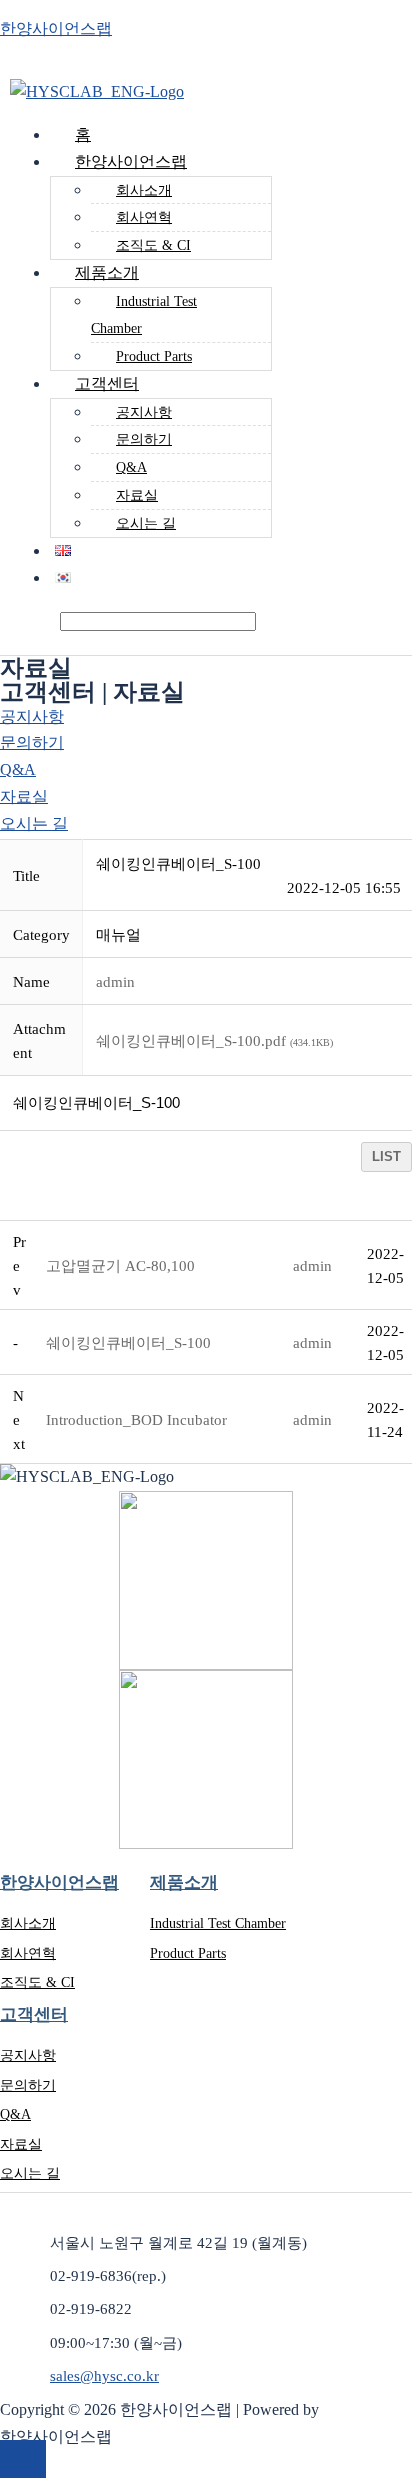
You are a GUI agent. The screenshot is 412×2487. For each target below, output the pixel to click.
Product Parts (188, 1953)
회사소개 (144, 190)
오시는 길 (146, 523)
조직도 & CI (37, 1982)
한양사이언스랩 (56, 28)
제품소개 (107, 272)
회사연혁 (144, 217)
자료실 (137, 495)
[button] (115, 982)
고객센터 (107, 383)
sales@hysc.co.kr (104, 2376)
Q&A (131, 467)
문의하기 (144, 439)
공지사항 (144, 412)
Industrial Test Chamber (144, 315)
